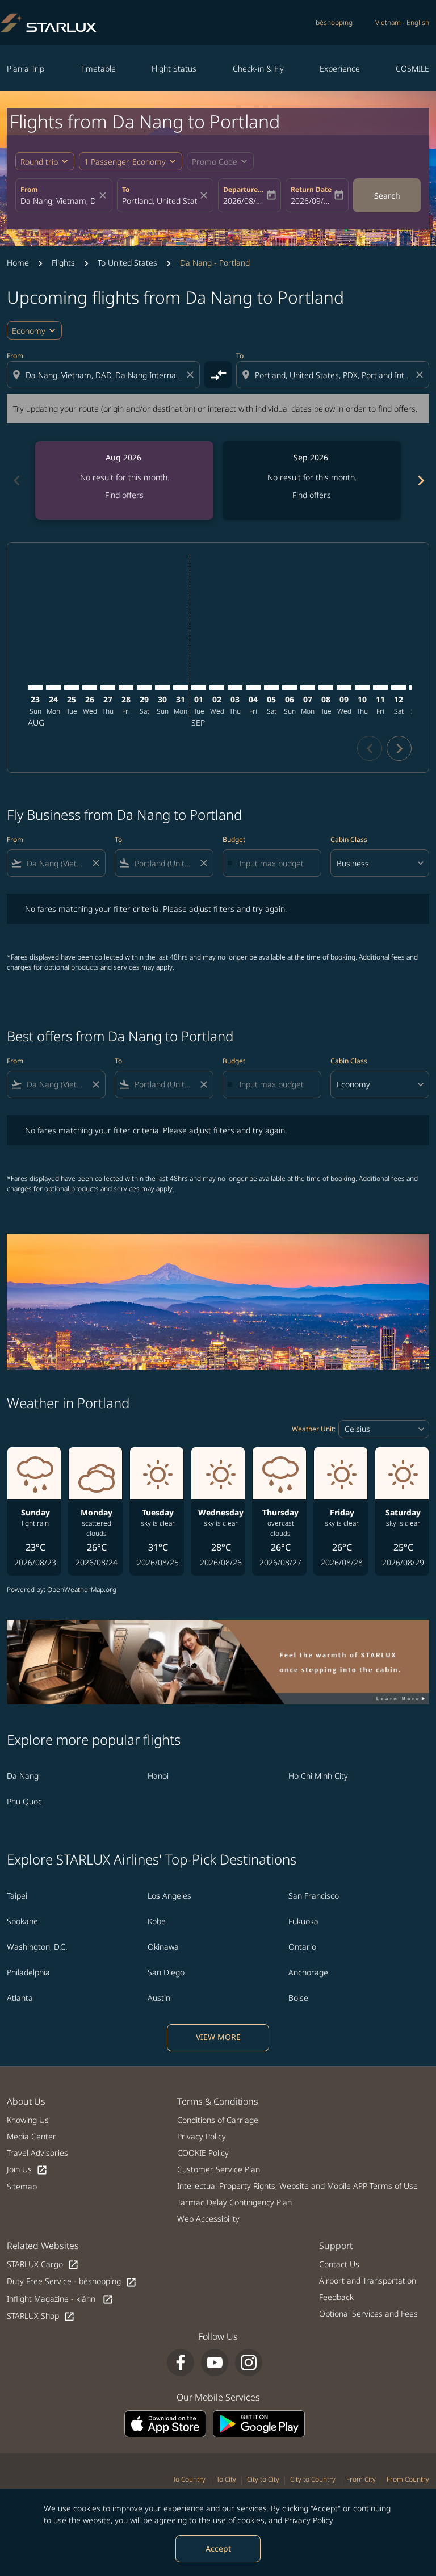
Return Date (311, 189)
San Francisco (314, 1896)
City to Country (313, 2479)
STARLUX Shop (41, 2316)
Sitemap (22, 2186)
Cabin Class (349, 839)
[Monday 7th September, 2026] (308, 688)
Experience (340, 68)
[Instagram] (249, 2363)
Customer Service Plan (219, 2169)
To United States (127, 263)
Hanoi (158, 1776)
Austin (159, 1998)
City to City (263, 2479)
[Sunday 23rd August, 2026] (35, 688)
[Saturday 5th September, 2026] (271, 688)
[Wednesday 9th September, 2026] (344, 688)
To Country (189, 2479)
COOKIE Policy (203, 2153)
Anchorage (308, 1972)
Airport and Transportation (368, 2280)
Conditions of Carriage (218, 2120)
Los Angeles (169, 1896)
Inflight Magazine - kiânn (60, 2299)
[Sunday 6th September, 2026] (290, 688)
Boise (298, 1998)
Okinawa (163, 1947)
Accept (218, 2548)
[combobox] (104, 375)
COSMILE (412, 68)
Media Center (32, 2136)
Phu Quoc (24, 1801)
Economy (29, 331)
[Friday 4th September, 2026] (253, 688)
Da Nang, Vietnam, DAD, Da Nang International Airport (58, 201)
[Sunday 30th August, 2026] (162, 688)
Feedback (336, 2297)
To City (226, 2479)
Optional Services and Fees (368, 2313)
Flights (63, 263)
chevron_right (420, 481)
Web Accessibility (208, 2219)
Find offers (124, 495)
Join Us (27, 2170)
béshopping (334, 22)
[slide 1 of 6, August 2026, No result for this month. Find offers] (124, 480)
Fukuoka (303, 1921)
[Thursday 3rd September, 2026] (235, 688)
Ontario (302, 1947)
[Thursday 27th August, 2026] (108, 688)
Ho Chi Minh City (318, 1776)
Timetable (98, 68)
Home (18, 263)
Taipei (17, 1896)
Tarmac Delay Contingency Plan (234, 2202)
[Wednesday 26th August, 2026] (90, 688)
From (29, 189)
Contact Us (339, 2264)
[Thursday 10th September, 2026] (362, 688)
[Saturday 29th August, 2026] (144, 688)
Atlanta (20, 1998)
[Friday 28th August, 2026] (126, 688)
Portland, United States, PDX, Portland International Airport (160, 201)
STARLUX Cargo (43, 2265)
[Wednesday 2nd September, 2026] (217, 688)
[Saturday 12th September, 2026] (399, 688)
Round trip (39, 162)
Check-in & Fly (258, 68)
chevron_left (16, 481)
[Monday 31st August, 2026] (181, 688)
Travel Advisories (37, 2153)
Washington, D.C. (37, 1947)
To (126, 189)
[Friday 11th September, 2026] (380, 688)
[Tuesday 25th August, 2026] (72, 688)
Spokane (22, 1921)
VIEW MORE (218, 2037)
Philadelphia (28, 1972)
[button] (131, 161)
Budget (234, 839)
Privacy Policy (309, 2520)
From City (361, 2479)
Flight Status (174, 68)
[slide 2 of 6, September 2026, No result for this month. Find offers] (312, 480)
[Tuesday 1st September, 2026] (199, 688)
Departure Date (244, 189)
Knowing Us (28, 2120)
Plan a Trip (26, 68)
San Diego (166, 1972)
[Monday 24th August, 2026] (53, 688)
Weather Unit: (314, 1429)
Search (387, 196)
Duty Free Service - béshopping (72, 2282)
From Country (408, 2479)
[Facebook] (181, 2363)
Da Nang (23, 1776)
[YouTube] (215, 2363)
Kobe (157, 1921)
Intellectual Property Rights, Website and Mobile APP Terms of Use (297, 2186)
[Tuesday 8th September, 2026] (326, 688)
